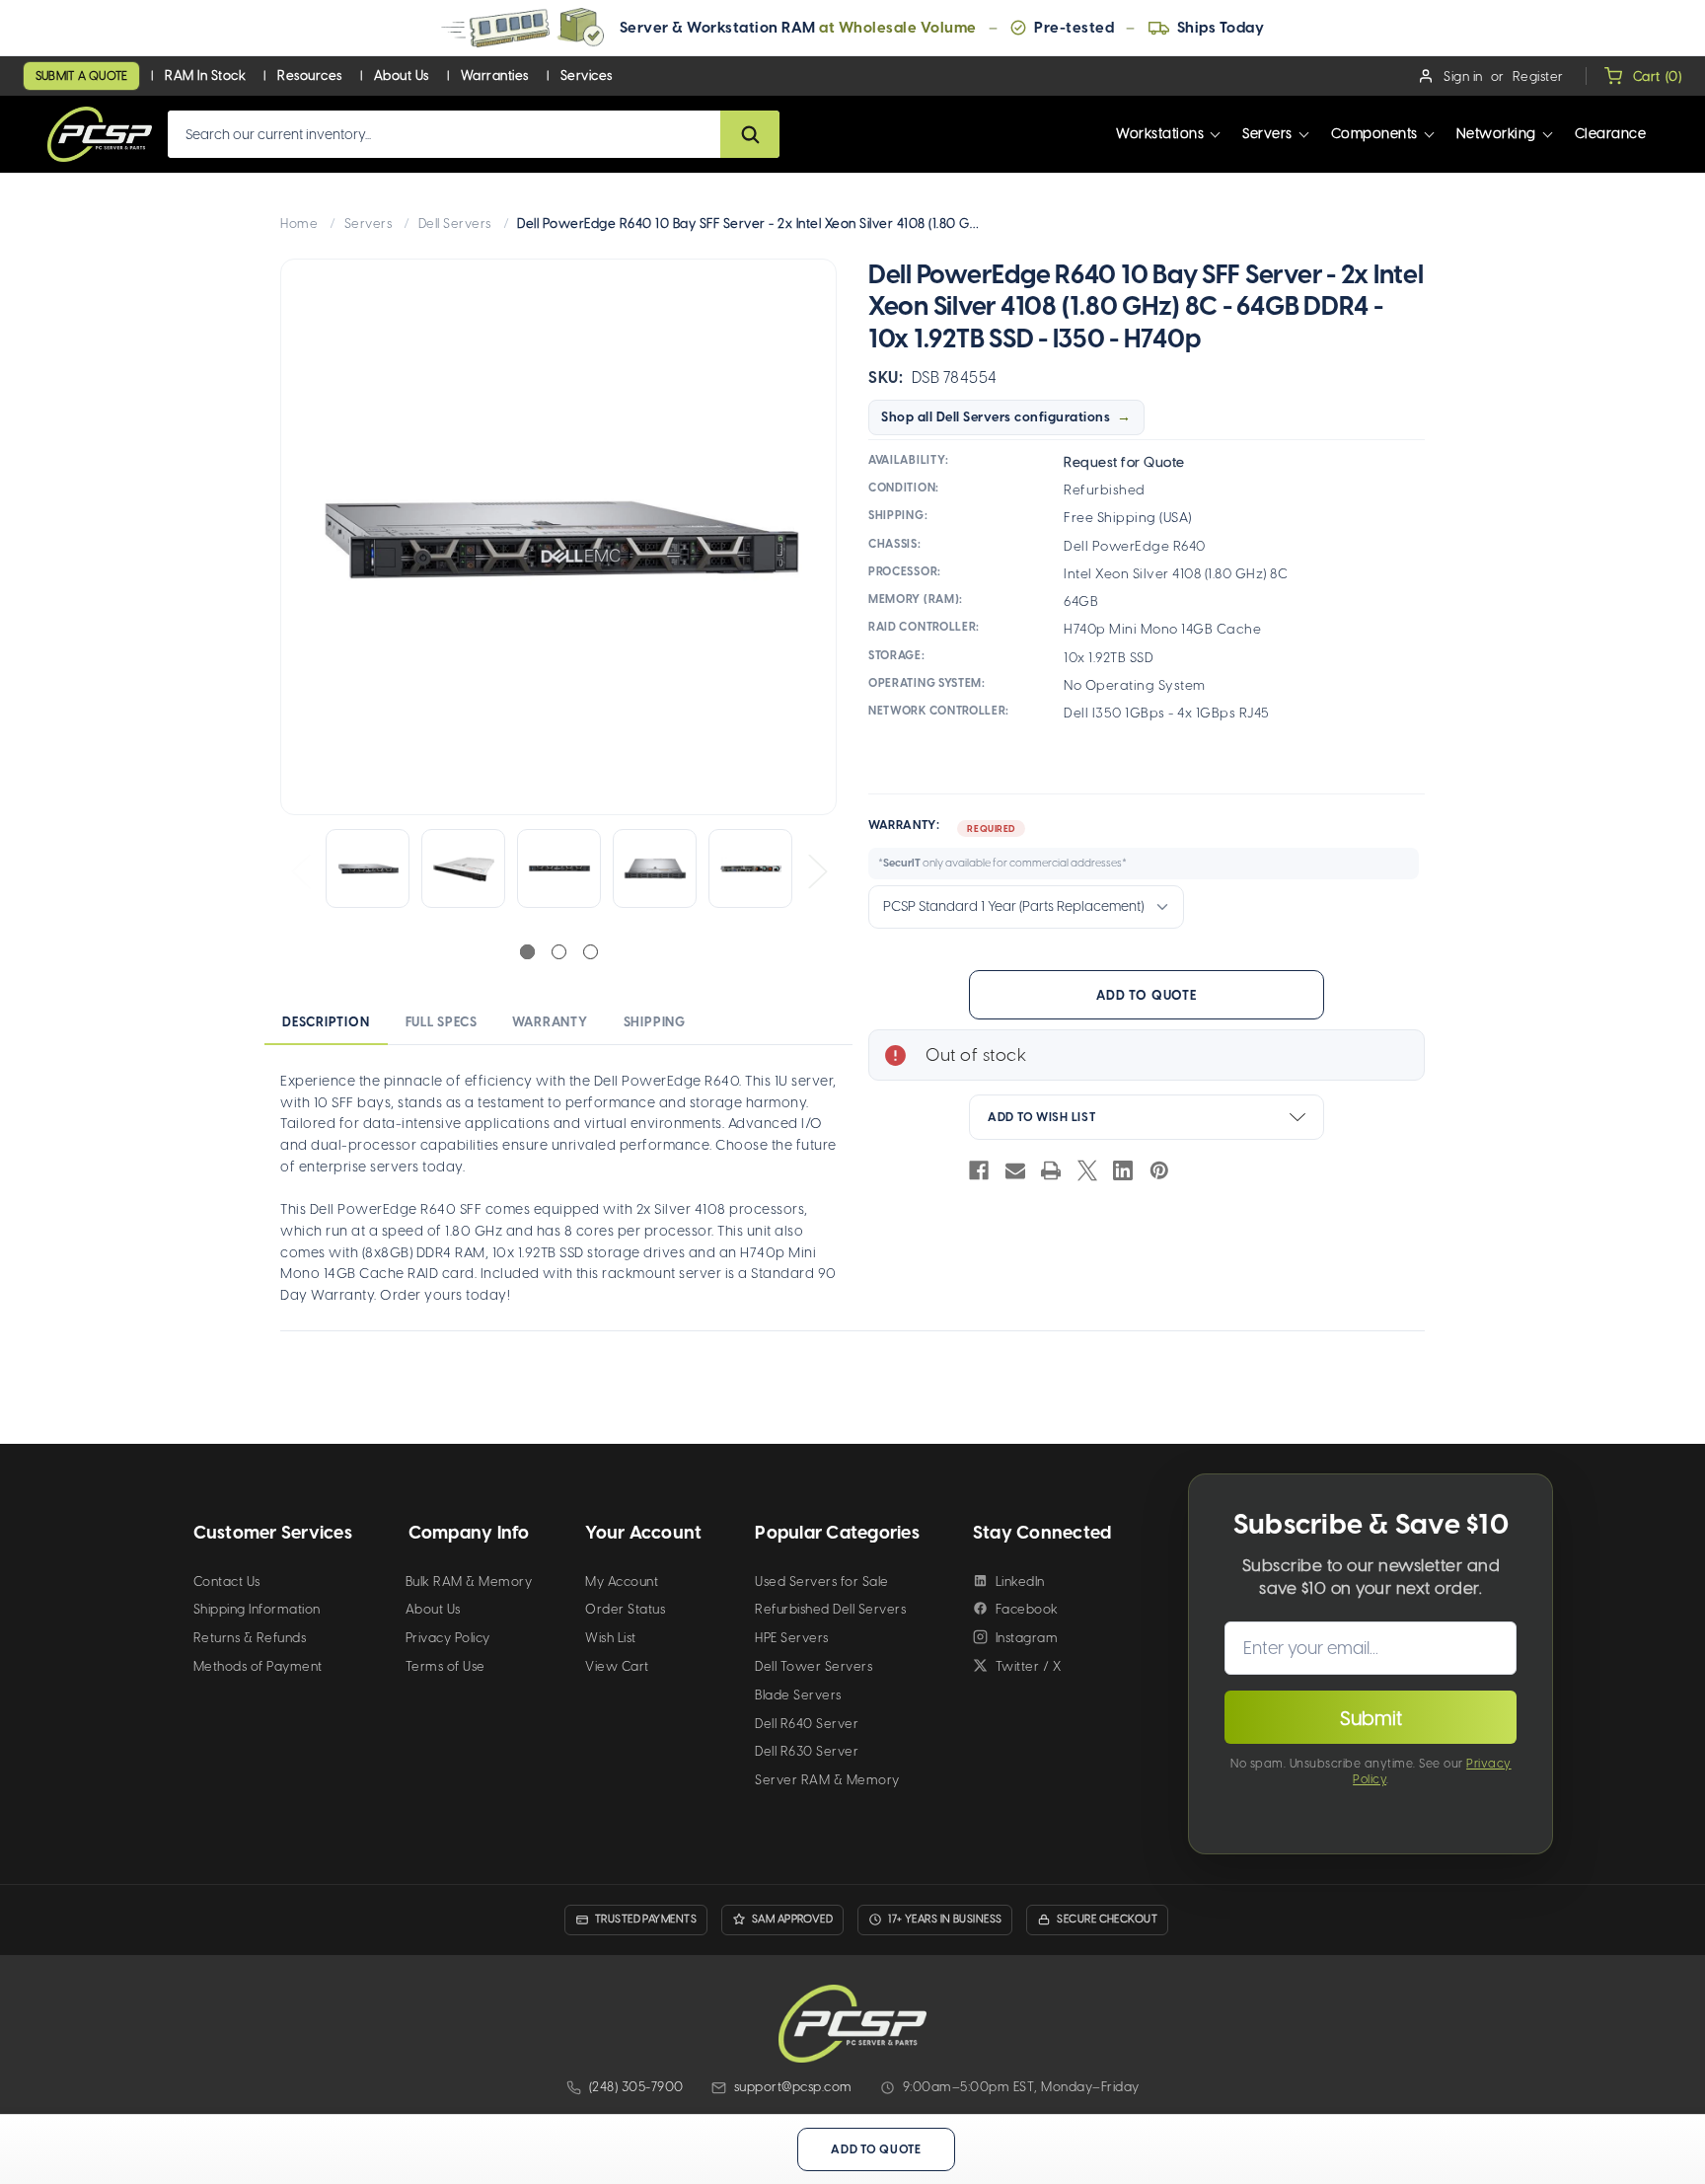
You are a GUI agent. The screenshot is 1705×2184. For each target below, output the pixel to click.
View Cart (617, 1666)
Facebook (1027, 1609)
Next (817, 870)
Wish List (611, 1638)
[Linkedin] (1123, 1170)
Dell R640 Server (807, 1724)
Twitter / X (1029, 1666)
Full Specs (442, 1022)
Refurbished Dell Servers (830, 1609)
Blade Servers (798, 1695)
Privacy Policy (448, 1638)
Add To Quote (1146, 995)
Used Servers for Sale (822, 1582)
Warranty (550, 1022)
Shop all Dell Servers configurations (996, 417)
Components (1374, 134)
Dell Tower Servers (814, 1666)
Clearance (1611, 134)
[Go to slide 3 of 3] (591, 952)
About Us (402, 75)
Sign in (1463, 76)
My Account (622, 1582)
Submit (1371, 1718)
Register (1538, 76)
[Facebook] (979, 1170)
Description (326, 1022)
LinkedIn (1020, 1582)
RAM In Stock (205, 75)
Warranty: (998, 844)
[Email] (1015, 1170)
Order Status (625, 1609)
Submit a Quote (81, 76)
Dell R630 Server (807, 1751)
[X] (1087, 1170)
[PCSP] (852, 2024)
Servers (1267, 134)
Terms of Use (445, 1666)
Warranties (495, 75)
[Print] (1051, 1170)
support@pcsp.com (793, 2087)
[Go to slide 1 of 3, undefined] (527, 952)
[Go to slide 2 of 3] (559, 952)
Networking (1496, 134)
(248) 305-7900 (636, 2087)
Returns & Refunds (250, 1638)
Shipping (655, 1022)
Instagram (1027, 1638)
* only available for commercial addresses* (1002, 863)
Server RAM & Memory (827, 1780)
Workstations (1160, 134)
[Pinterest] (1159, 1170)
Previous (300, 870)
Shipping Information (257, 1609)
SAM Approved (792, 1919)
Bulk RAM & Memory (469, 1582)
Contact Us (227, 1582)
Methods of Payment (258, 1666)
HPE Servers (792, 1638)
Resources (310, 75)
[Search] (750, 134)
